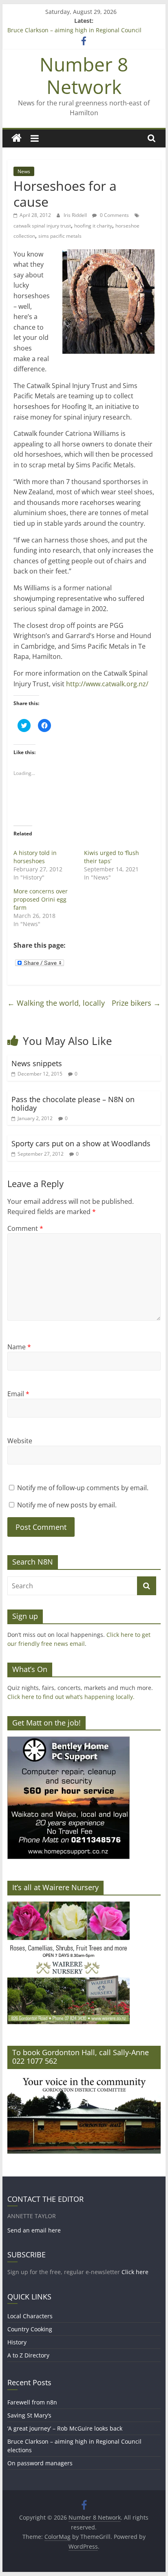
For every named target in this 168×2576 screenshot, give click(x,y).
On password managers (40, 2463)
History (17, 2342)
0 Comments (114, 215)
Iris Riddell (76, 215)
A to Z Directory (28, 2355)
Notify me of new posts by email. (67, 1505)
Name (19, 1347)
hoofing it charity (93, 226)
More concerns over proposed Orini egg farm (41, 899)
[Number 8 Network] (17, 138)
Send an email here (34, 2230)
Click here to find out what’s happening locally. (71, 1697)
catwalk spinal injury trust (42, 226)
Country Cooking (30, 2329)
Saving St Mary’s (29, 2415)
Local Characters (30, 2316)
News (24, 171)
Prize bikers (136, 1003)
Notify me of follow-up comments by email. (83, 1488)
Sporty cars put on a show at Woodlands (81, 1143)
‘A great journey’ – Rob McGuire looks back (65, 2428)
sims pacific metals (60, 236)
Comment (25, 1228)
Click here (135, 2272)
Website (20, 1441)
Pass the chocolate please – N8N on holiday (73, 1104)
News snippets (37, 1063)
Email (18, 1394)
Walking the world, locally (56, 1003)
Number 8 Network (84, 75)
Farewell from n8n (32, 2402)
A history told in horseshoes (35, 857)
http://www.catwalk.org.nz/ (107, 684)
